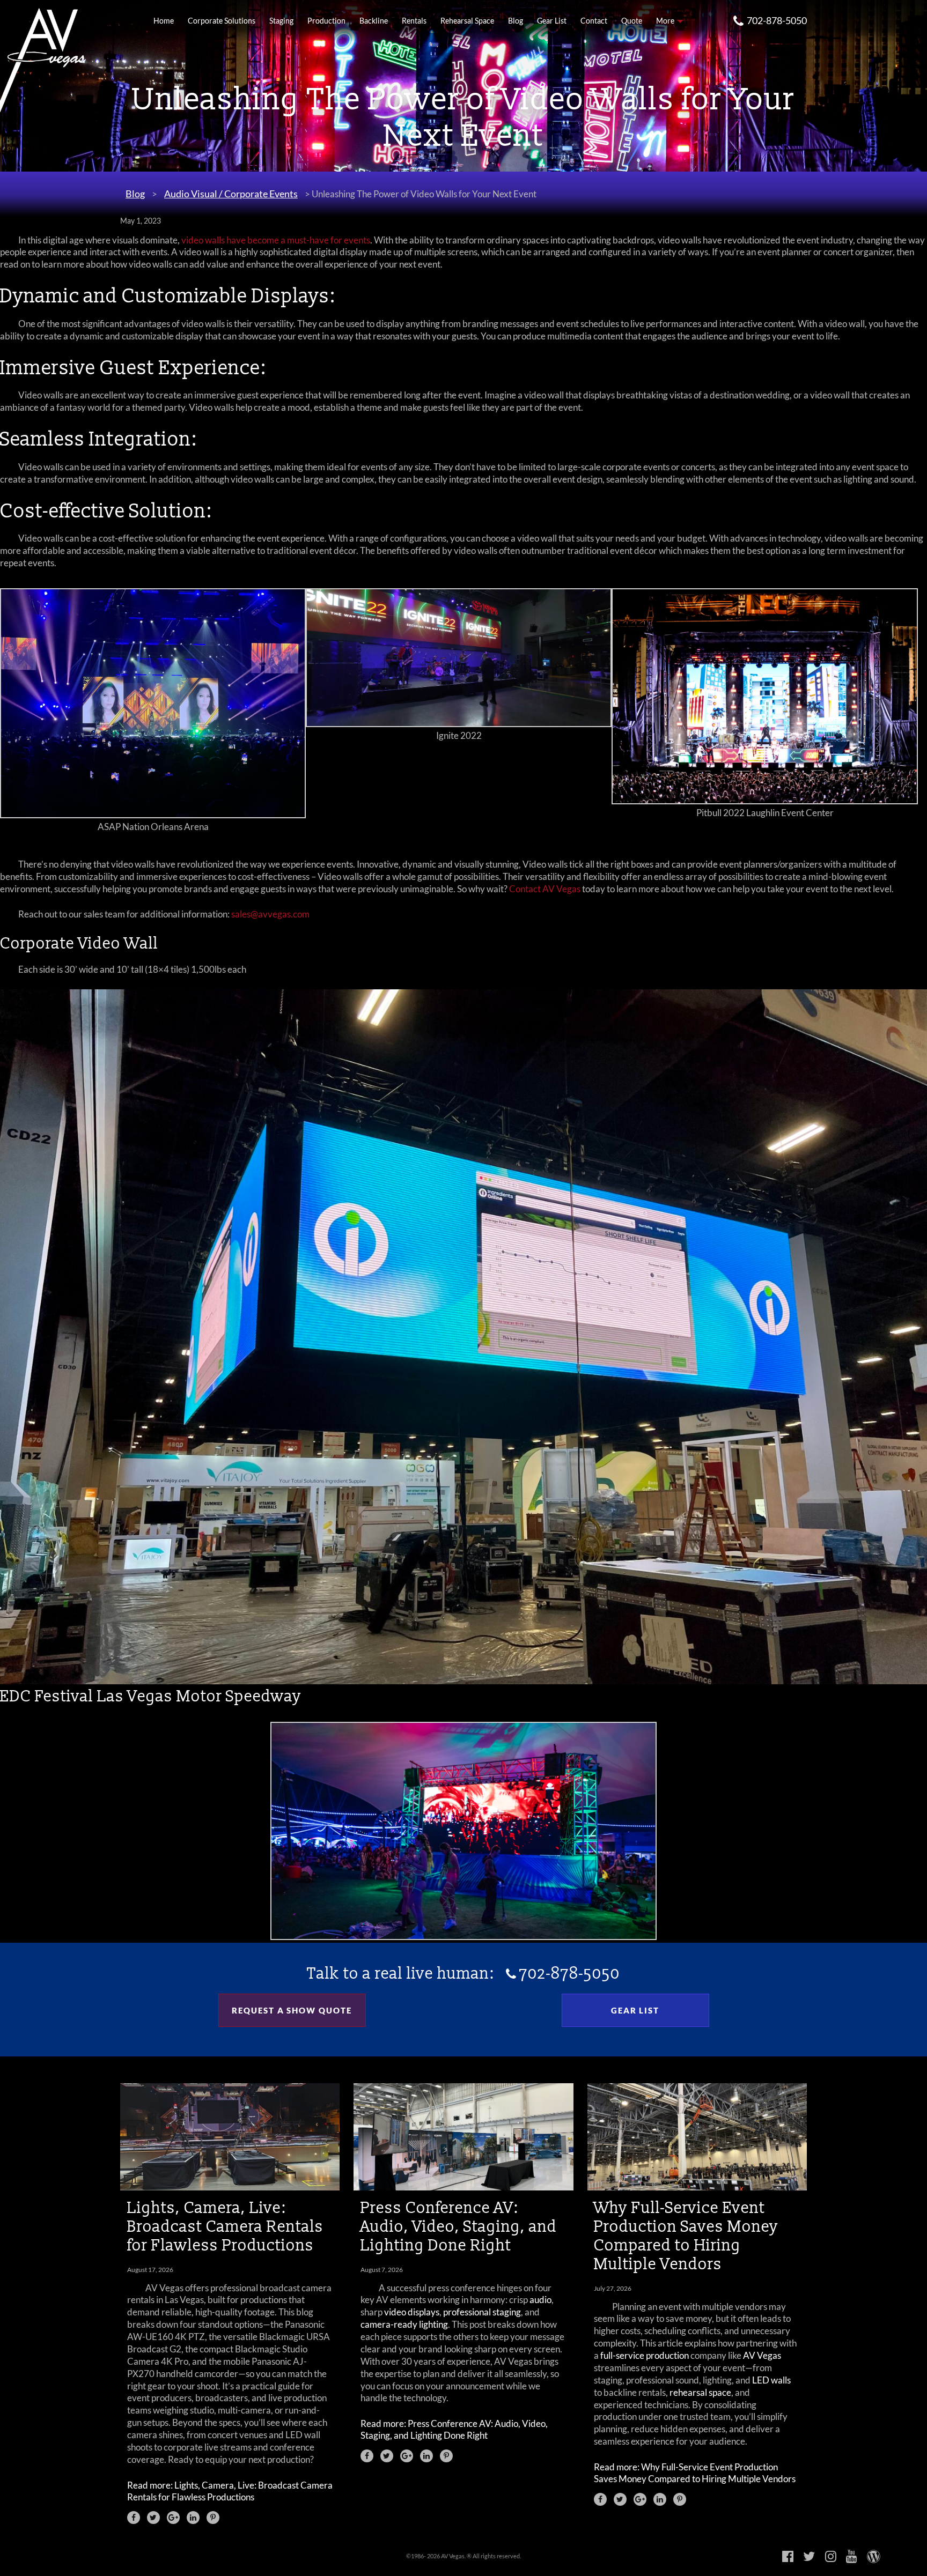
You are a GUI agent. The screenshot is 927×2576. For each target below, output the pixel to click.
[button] (134, 2518)
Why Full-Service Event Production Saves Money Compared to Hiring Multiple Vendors (686, 2236)
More (665, 21)
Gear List (552, 21)
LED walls (771, 2380)
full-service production (645, 2355)
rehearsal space (700, 2392)
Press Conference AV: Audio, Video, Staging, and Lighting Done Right (459, 2226)
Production (326, 21)
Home (164, 21)
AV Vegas (762, 2355)
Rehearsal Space (467, 21)
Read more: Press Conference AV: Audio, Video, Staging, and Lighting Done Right (454, 2429)
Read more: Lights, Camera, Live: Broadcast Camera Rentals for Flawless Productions (230, 2491)
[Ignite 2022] (459, 724)
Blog (516, 21)
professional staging (482, 2312)
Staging (281, 21)
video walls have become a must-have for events (276, 240)
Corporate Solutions (222, 21)
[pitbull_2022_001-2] (764, 801)
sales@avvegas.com (270, 914)
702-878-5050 (777, 20)
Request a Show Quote (292, 2010)
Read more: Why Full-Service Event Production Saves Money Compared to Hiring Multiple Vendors (695, 2473)
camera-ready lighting (404, 2324)
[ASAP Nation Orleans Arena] (153, 815)
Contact (594, 21)
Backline (374, 21)
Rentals (414, 21)
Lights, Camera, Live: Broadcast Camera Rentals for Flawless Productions (225, 2226)
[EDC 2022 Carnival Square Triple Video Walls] (464, 1937)
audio (540, 2300)
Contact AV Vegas (545, 889)
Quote (632, 21)
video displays (412, 2312)
